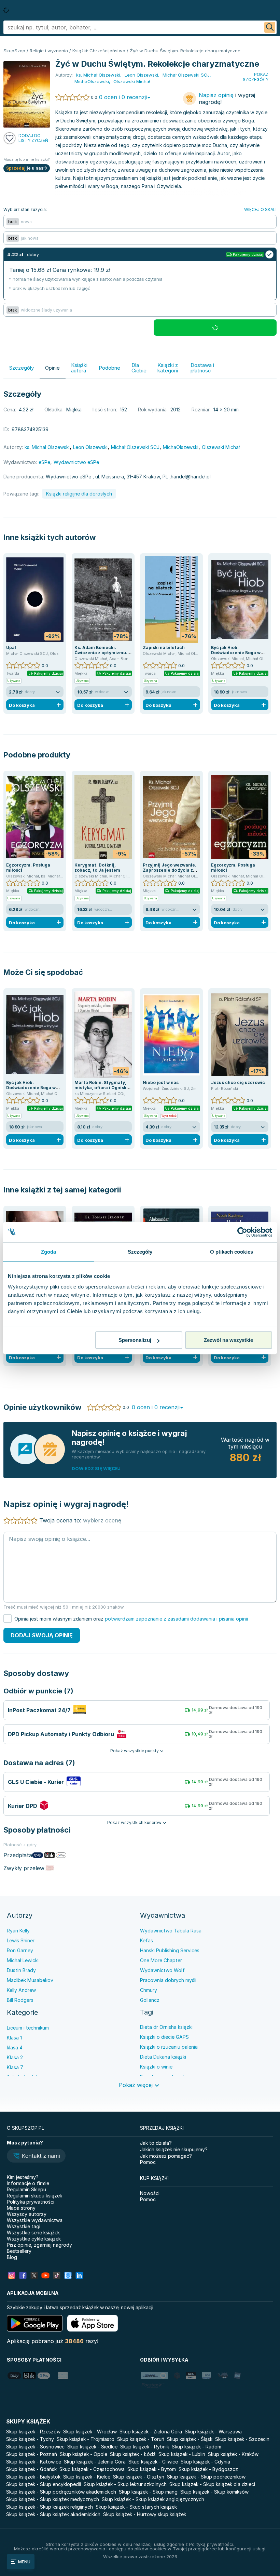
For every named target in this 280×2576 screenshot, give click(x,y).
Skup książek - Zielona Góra (151, 2432)
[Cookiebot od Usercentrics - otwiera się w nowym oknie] (242, 1232)
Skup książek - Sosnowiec (35, 2447)
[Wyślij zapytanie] (270, 27)
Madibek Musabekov (30, 1980)
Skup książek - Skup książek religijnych (50, 2507)
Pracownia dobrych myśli (168, 1980)
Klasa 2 (15, 2057)
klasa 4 (15, 2047)
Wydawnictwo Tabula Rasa (171, 1931)
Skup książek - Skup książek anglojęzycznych (153, 2499)
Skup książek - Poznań (32, 2454)
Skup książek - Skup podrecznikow (206, 2477)
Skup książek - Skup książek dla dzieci (212, 2484)
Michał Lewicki (23, 1960)
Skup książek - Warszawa (213, 2432)
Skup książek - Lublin (182, 2454)
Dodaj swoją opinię (42, 1635)
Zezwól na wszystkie (228, 1340)
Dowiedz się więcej (96, 1468)
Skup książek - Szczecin (242, 2439)
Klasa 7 (15, 2067)
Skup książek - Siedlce (92, 2447)
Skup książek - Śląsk (190, 2439)
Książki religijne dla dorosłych (79, 494)
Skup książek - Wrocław (90, 2432)
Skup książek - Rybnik (145, 2447)
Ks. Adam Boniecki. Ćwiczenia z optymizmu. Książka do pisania (101, 653)
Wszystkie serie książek (33, 2232)
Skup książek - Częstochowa (92, 2469)
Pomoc (148, 2162)
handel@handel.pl (191, 477)
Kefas (146, 1940)
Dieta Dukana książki (163, 2057)
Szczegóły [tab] (140, 1252)
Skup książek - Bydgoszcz (208, 2469)
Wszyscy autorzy (27, 2214)
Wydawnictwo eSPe (76, 462)
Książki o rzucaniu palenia (169, 2047)
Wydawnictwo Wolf (162, 1970)
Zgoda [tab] (49, 1252)
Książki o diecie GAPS (164, 2037)
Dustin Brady (21, 1970)
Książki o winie (156, 2067)
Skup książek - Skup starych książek (136, 2507)
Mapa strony (21, 2208)
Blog (12, 2257)
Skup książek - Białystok (33, 2477)
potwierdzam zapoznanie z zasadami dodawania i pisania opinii (176, 1619)
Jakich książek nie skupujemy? (174, 2149)
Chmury (149, 1990)
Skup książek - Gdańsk (31, 2469)
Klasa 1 (14, 2038)
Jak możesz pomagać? (166, 2156)
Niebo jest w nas (161, 1082)
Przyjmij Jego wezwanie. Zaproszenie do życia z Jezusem (170, 870)
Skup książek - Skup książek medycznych (53, 2499)
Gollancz (150, 2000)
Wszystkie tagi (24, 2226)
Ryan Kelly (18, 1931)
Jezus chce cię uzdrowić (238, 1082)
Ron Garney (20, 1950)
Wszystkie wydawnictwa (35, 2220)
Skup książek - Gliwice (153, 2462)
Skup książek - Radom (197, 2447)
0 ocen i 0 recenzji (123, 97)
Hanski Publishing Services (170, 1950)
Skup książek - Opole (83, 2454)
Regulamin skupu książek (34, 2196)
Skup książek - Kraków (233, 2454)
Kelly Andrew (21, 1990)
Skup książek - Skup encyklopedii (44, 2484)
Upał (11, 648)
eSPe (44, 462)
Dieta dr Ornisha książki (166, 2027)
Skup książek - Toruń (141, 2439)
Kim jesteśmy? (23, 2177)
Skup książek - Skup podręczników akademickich (61, 2492)
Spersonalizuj (135, 1340)
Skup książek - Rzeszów (33, 2432)
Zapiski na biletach (164, 648)
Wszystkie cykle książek (34, 2239)
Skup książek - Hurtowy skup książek (145, 2514)
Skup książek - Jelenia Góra (95, 2462)
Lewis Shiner (21, 1940)
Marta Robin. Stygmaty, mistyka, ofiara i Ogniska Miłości (102, 1088)
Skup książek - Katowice (34, 2462)
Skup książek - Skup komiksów (214, 2492)
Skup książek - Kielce (87, 2477)
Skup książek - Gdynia (205, 2462)
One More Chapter (161, 1960)
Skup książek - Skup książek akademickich (53, 2514)
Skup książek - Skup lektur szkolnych (125, 2484)
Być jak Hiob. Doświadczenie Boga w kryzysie (236, 653)
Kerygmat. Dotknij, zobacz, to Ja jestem (97, 868)
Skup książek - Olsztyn (139, 2477)
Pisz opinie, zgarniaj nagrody (39, 2245)
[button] (36, 2156)
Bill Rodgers (20, 2000)
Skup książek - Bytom (152, 2469)
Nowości (150, 2193)
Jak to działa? (156, 2143)
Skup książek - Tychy (30, 2439)
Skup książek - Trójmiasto (86, 2439)
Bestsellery (19, 2251)
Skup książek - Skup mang (148, 2492)
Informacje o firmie (28, 2183)
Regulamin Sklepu (26, 2189)
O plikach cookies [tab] (232, 1252)
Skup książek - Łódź (133, 2454)
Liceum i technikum (28, 2028)
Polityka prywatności (31, 2202)
